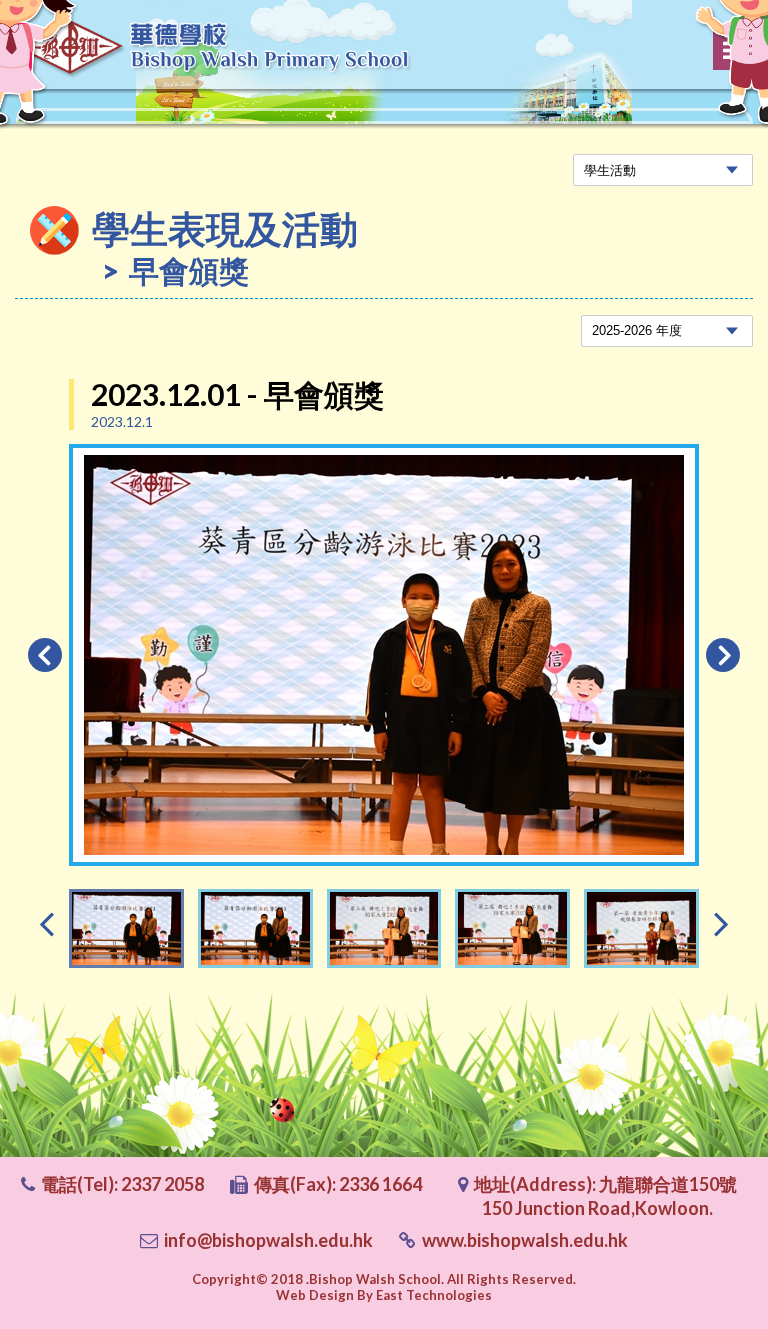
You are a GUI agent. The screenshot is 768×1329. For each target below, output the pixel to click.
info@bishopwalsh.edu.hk (268, 1240)
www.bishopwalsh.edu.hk (525, 1240)
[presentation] (46, 922)
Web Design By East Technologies (384, 1295)
